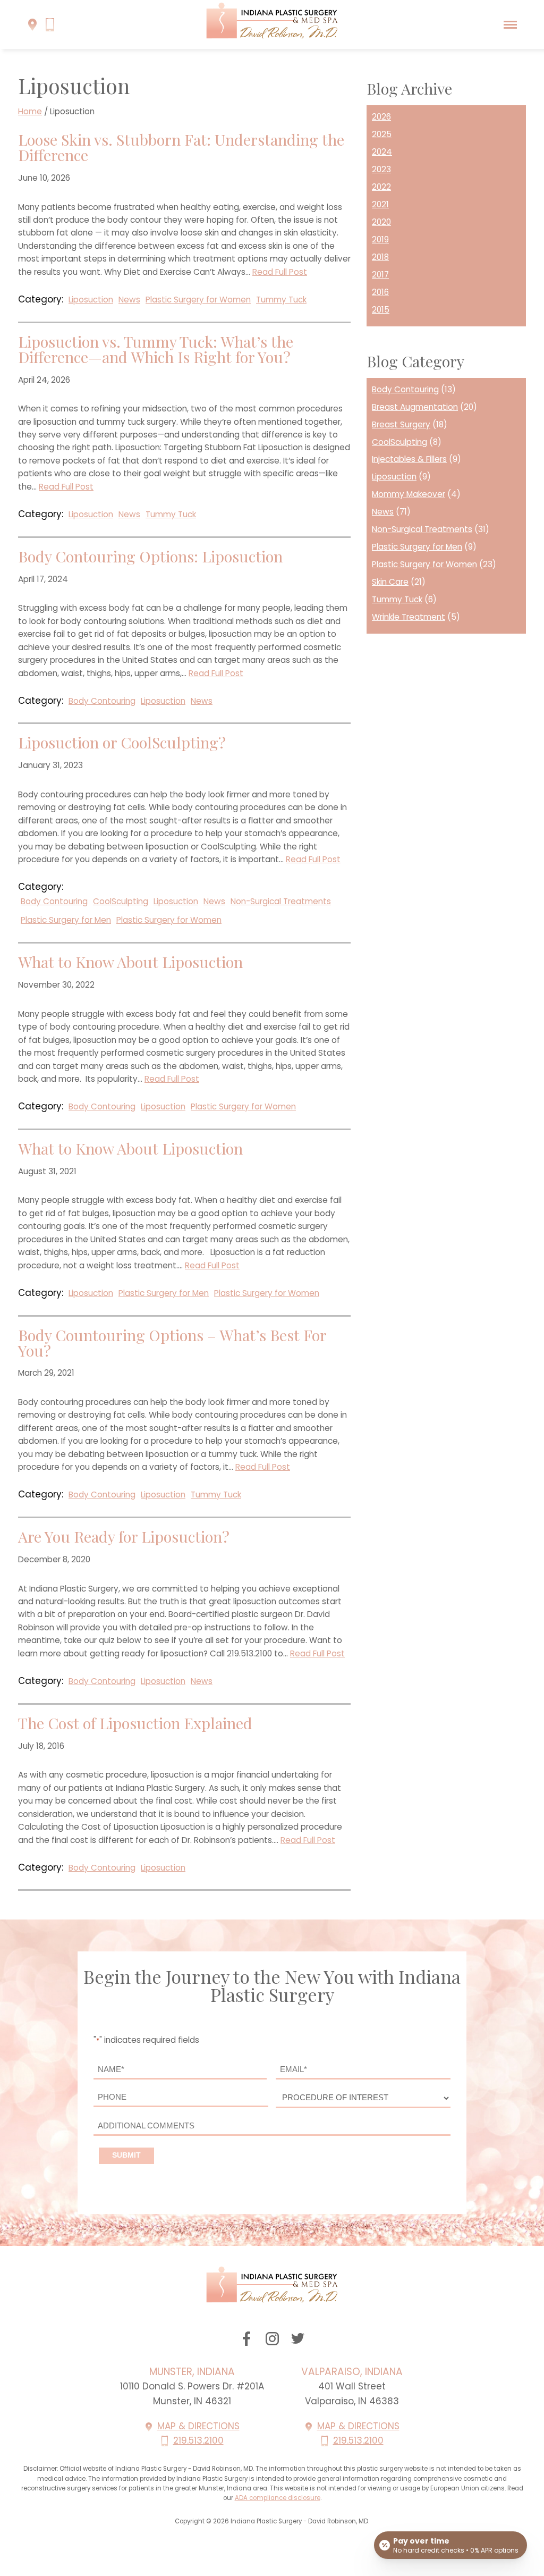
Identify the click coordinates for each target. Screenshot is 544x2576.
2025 (382, 134)
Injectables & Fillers (409, 459)
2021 (380, 204)
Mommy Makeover (409, 494)
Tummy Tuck (281, 300)
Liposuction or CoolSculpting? (122, 742)
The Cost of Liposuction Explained (135, 1723)
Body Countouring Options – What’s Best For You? (172, 1343)
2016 (380, 292)
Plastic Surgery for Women (198, 300)
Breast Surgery (401, 424)
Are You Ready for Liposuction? (124, 1537)
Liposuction (91, 300)
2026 (381, 117)
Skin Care (390, 582)
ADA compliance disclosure (278, 2498)
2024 (382, 152)
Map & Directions (198, 2426)
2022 (381, 187)
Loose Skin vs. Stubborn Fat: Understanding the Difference (181, 147)
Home (30, 111)
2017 (380, 275)
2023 (381, 169)
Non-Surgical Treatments (281, 901)
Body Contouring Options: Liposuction (150, 556)
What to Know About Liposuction (130, 962)
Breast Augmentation (415, 407)
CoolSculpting (121, 901)
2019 (380, 239)
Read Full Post (280, 272)
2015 (381, 310)
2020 (381, 222)
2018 (380, 257)
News (129, 300)
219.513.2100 (198, 2440)
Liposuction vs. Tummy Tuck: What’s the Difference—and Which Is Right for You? (156, 349)
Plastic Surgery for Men (66, 920)
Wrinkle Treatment (409, 617)
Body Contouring (102, 701)
